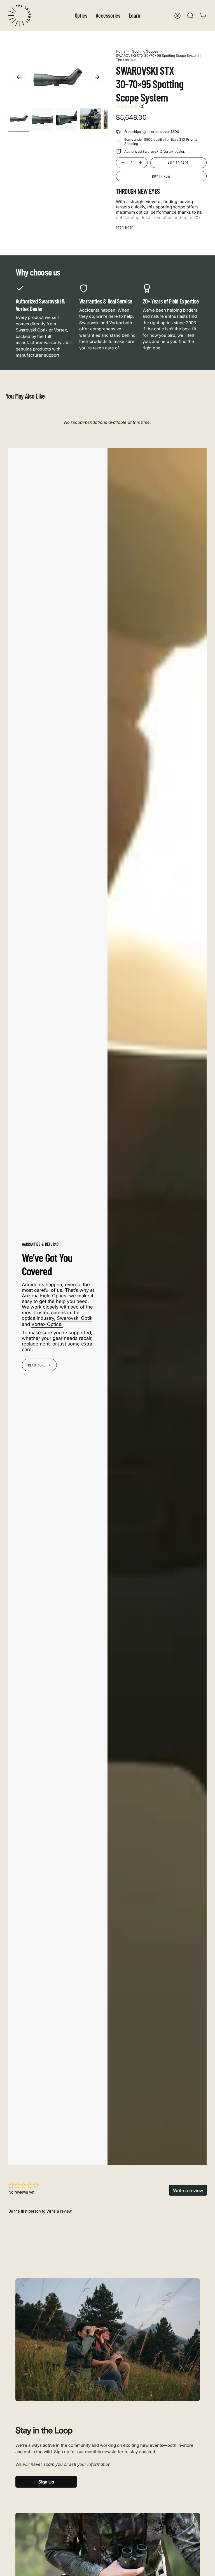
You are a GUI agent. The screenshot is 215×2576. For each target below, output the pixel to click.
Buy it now (161, 176)
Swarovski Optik (75, 1318)
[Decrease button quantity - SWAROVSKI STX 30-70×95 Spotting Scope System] (122, 163)
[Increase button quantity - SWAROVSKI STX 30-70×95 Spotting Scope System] (141, 163)
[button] (81, 16)
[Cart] (203, 16)
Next (97, 77)
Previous (19, 77)
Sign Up (46, 2482)
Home (121, 51)
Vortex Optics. (47, 1324)
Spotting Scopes (145, 51)
